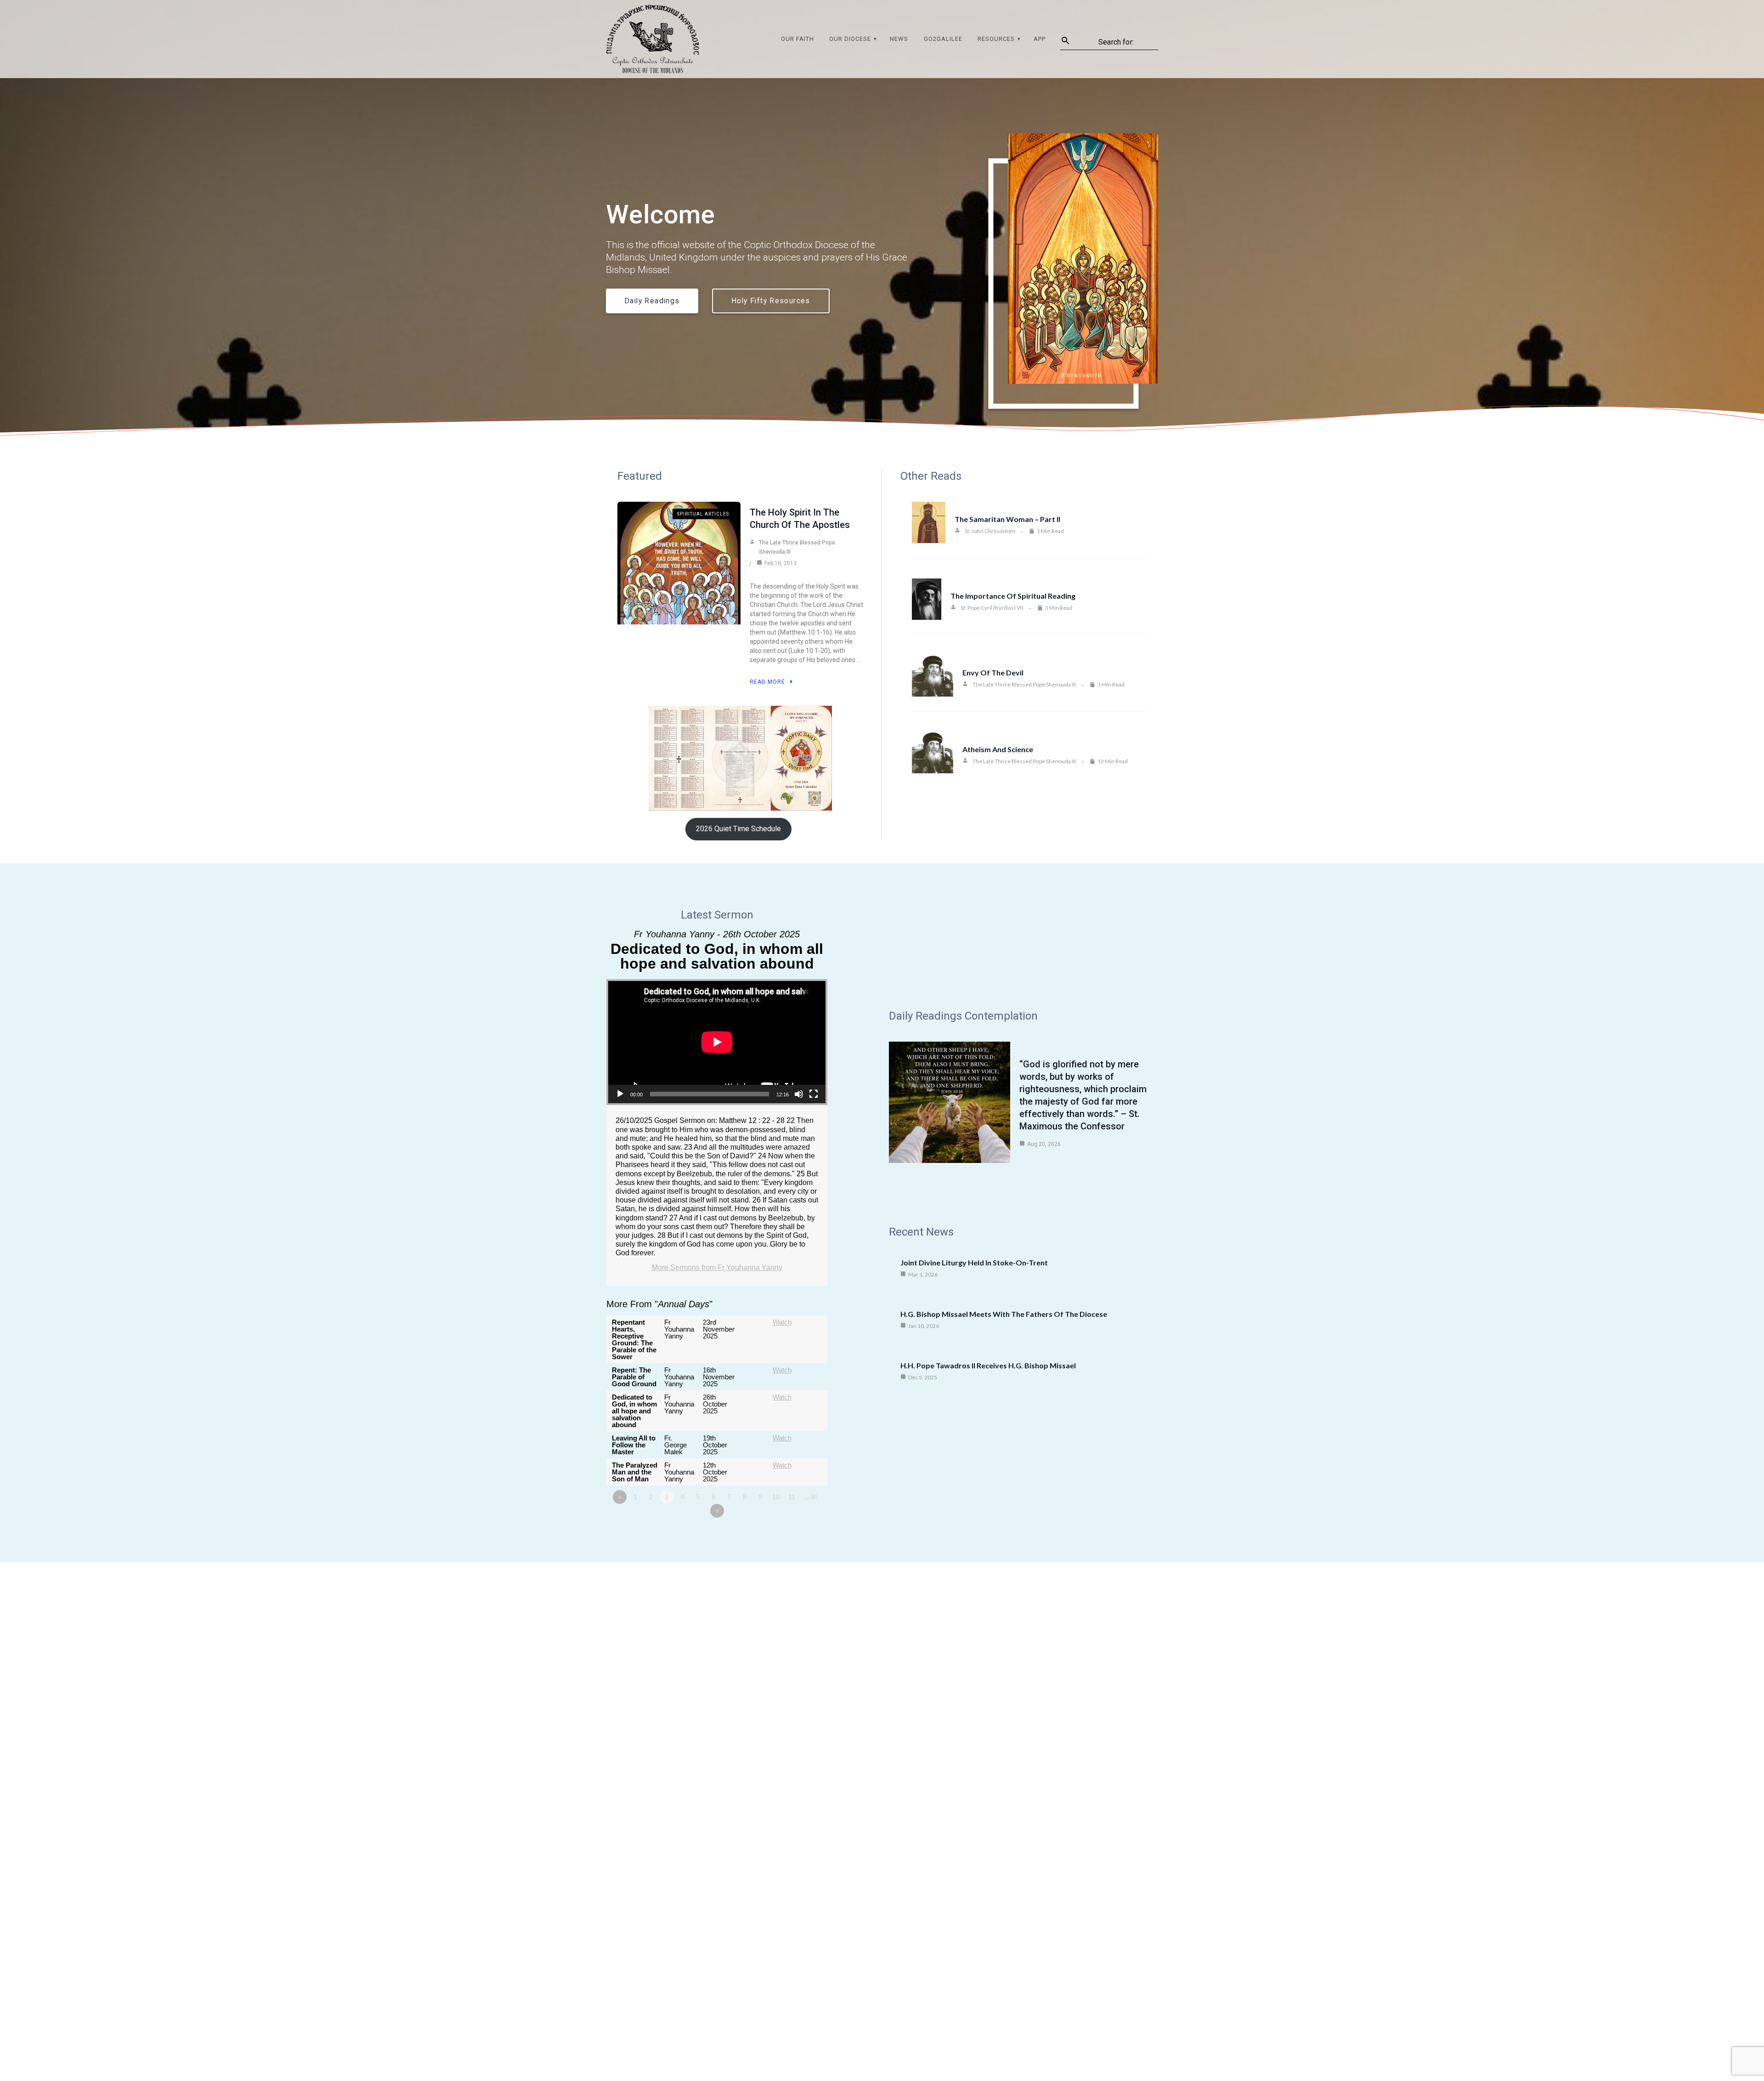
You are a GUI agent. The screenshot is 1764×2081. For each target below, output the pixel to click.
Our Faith (797, 39)
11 (792, 1497)
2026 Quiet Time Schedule (738, 829)
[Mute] (799, 1094)
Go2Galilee (943, 39)
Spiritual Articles (703, 514)
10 (776, 1497)
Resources (996, 39)
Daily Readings (652, 301)
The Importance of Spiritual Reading (1013, 596)
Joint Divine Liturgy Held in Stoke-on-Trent (974, 1262)
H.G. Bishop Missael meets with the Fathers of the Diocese (1004, 1314)
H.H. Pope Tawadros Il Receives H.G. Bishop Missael (988, 1365)
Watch (782, 1322)
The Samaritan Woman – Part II (1007, 519)
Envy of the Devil (993, 672)
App (1040, 39)
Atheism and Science (998, 749)
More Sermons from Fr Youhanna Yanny (717, 1267)
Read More (767, 682)
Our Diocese (850, 39)
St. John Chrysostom (990, 531)
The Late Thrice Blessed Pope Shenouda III (797, 547)
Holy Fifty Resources (771, 301)
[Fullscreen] (814, 1094)
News (899, 39)
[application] (717, 1042)
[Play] (620, 1094)
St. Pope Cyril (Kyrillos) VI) (992, 608)
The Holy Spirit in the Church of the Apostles (800, 519)
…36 (811, 1497)
